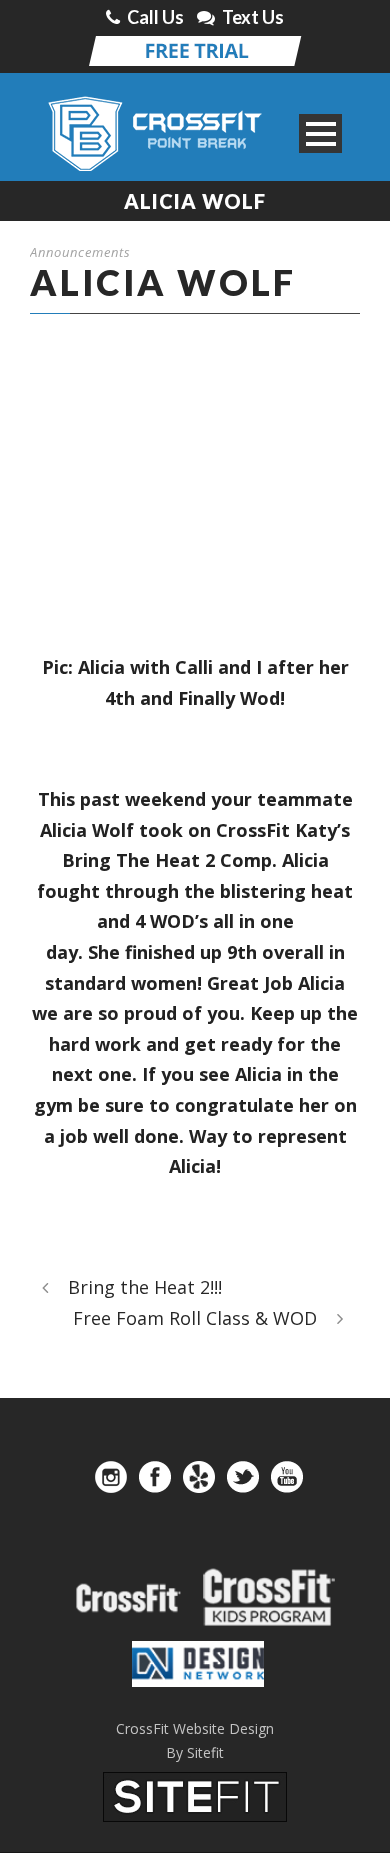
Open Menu (320, 133)
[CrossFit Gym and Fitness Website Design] (195, 1795)
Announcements (80, 252)
